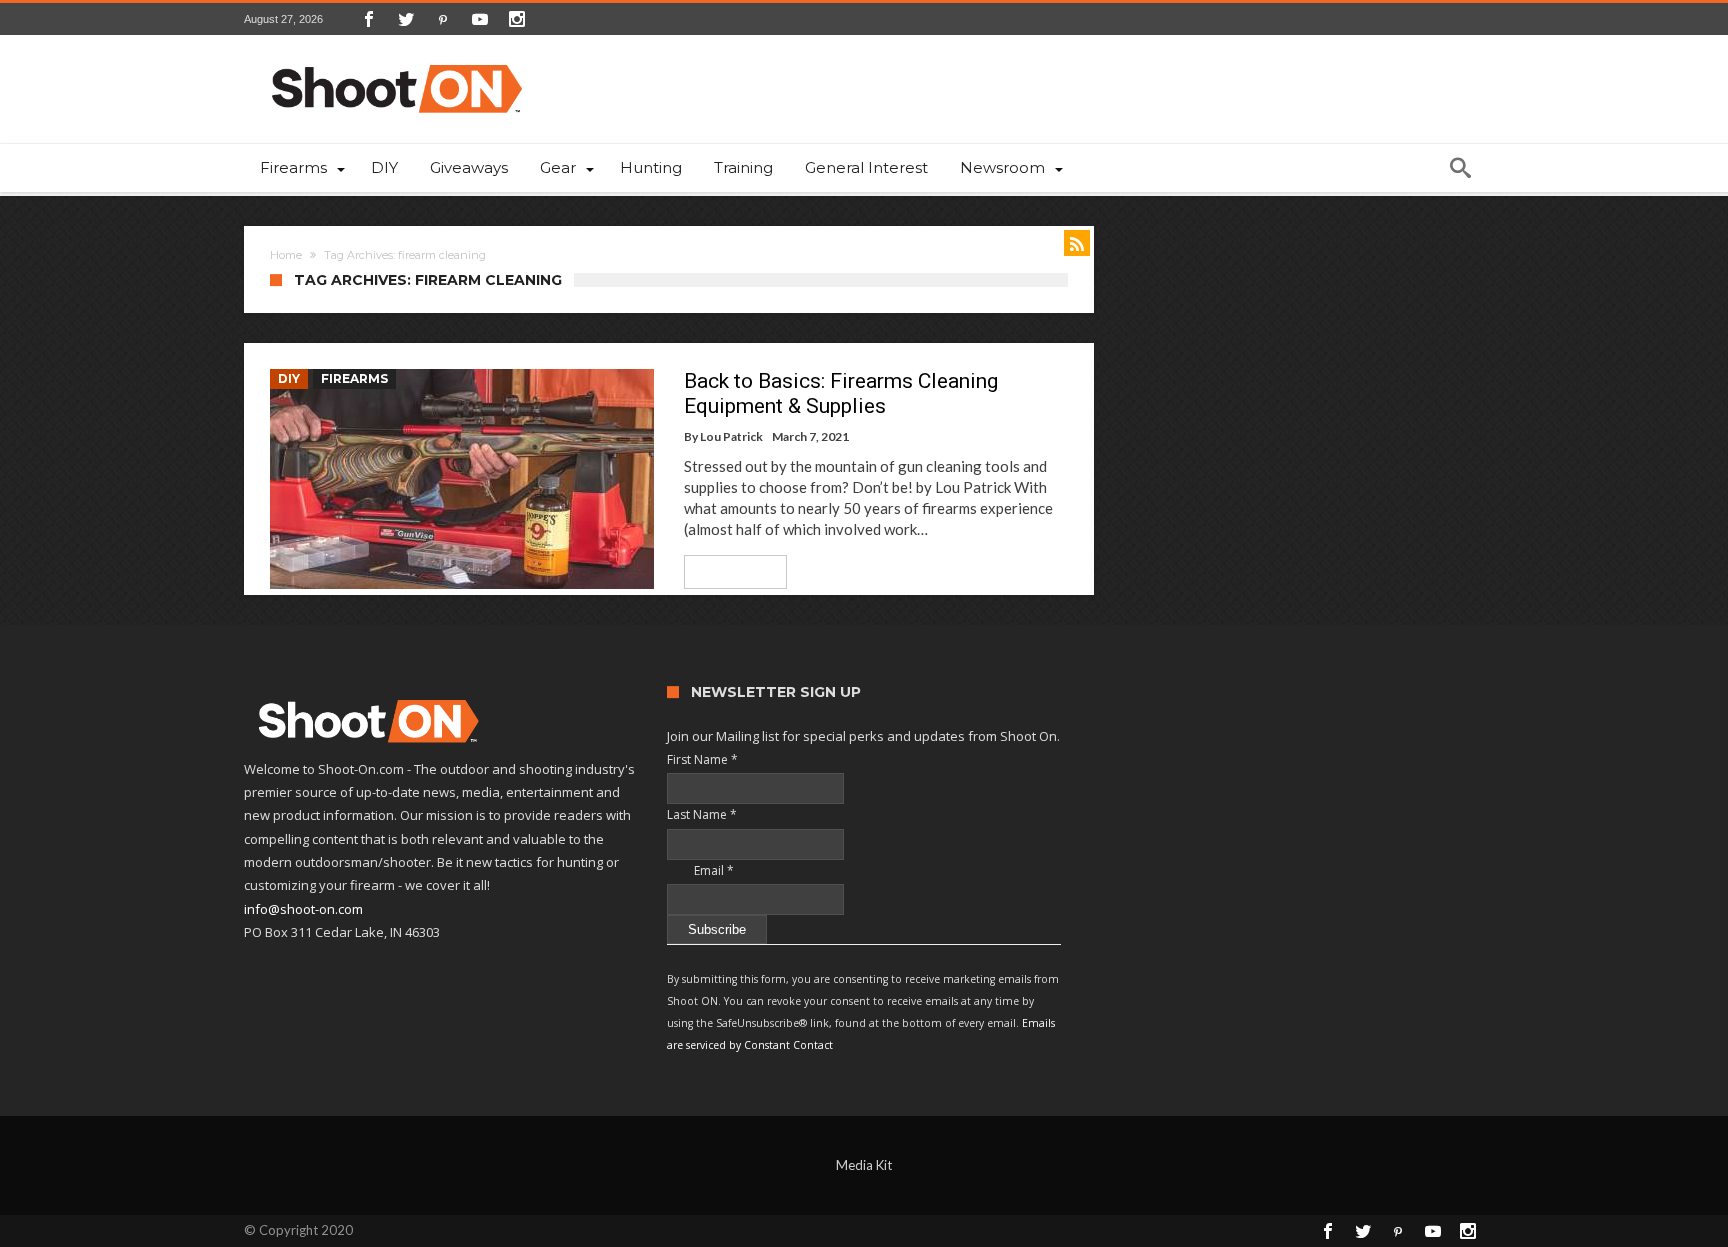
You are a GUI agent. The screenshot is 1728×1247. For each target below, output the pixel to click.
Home (286, 255)
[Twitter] (406, 19)
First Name (702, 759)
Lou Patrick (731, 436)
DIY (289, 378)
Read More (728, 571)
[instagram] (517, 19)
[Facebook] (369, 19)
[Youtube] (480, 19)
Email (700, 870)
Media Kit (864, 1165)
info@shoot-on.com (303, 909)
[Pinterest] (443, 19)
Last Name (702, 814)
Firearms (354, 378)
